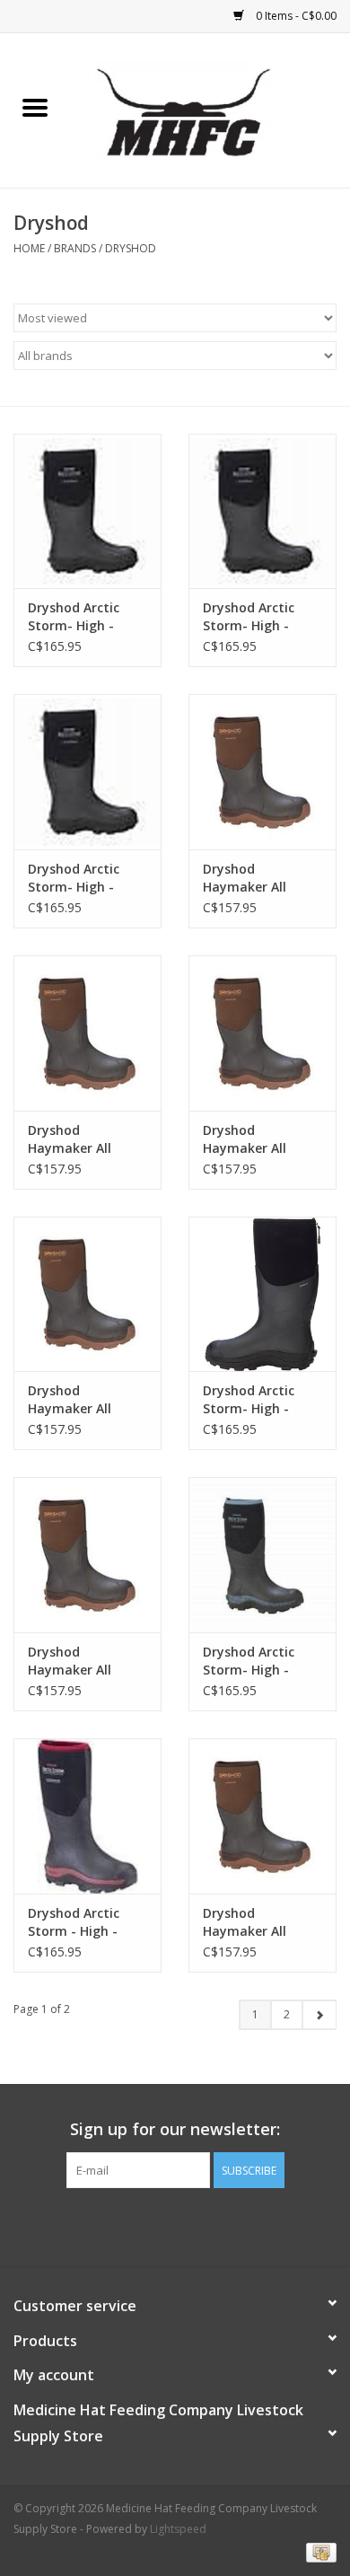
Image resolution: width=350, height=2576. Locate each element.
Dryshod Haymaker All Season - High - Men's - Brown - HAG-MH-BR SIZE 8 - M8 (85, 1400)
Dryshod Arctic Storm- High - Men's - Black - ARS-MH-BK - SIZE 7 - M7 (258, 1400)
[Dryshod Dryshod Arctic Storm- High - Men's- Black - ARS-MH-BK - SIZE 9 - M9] (262, 511)
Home (29, 248)
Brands (75, 248)
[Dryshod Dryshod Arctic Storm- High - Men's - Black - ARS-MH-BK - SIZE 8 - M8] (87, 772)
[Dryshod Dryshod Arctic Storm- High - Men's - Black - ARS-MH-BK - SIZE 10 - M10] (87, 511)
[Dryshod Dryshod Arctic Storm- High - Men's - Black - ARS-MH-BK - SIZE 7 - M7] (262, 1294)
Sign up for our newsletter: (175, 2129)
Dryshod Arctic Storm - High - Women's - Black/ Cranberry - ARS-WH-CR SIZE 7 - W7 (85, 1922)
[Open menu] (35, 107)
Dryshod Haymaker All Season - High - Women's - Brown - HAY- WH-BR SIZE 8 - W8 (262, 1922)
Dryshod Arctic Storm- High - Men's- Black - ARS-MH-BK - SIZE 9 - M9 (262, 617)
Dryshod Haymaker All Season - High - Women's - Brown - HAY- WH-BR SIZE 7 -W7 (87, 1139)
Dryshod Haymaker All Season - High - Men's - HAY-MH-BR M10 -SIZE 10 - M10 (82, 1661)
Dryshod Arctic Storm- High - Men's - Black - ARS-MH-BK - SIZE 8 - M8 (83, 878)
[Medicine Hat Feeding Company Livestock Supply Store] (210, 109)
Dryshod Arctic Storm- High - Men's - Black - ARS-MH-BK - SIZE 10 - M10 (83, 617)
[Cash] (318, 2551)
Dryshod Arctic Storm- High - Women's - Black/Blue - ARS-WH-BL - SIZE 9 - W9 (256, 1661)
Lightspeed (178, 2529)
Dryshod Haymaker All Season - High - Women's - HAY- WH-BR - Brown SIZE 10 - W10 (252, 878)
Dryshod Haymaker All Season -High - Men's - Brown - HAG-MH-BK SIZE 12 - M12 (254, 1139)
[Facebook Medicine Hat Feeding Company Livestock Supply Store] (175, 2225)
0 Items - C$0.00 (295, 16)
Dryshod (131, 248)
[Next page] (319, 2015)
